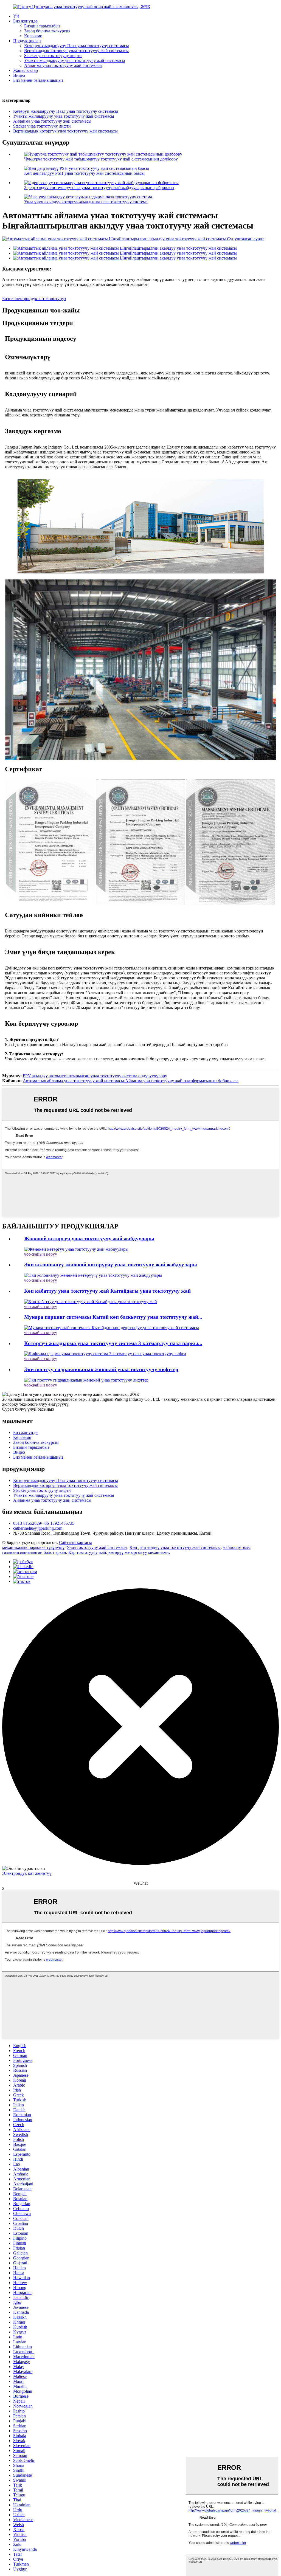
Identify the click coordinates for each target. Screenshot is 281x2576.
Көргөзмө (33, 36)
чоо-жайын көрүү (41, 1254)
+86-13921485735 (58, 1523)
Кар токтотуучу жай (87, 1552)
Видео (19, 75)
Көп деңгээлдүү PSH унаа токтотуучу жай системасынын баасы (84, 173)
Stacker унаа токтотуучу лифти (53, 56)
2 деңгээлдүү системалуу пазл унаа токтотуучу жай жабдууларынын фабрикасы (99, 188)
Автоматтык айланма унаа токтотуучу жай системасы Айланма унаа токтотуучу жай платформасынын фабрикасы (131, 1081)
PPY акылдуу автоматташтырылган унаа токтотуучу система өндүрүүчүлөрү (95, 1076)
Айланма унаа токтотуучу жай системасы (63, 65)
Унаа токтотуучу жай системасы (97, 1547)
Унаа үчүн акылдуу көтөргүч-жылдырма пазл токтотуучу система (86, 202)
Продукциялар (27, 41)
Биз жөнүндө (25, 21)
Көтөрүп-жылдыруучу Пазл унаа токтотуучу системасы (77, 46)
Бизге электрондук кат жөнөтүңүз (34, 299)
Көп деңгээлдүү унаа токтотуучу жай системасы (175, 1547)
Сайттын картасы (75, 1542)
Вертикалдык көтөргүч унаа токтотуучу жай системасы (76, 51)
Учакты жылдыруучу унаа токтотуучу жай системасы (75, 60)
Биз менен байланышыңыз (38, 80)
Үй (16, 16)
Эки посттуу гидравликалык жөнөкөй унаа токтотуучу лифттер (101, 1369)
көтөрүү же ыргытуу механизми (139, 1552)
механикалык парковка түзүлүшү (33, 1547)
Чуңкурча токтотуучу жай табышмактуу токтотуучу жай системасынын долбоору (101, 159)
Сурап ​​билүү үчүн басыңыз (28, 1409)
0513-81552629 (27, 1523)
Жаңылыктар (26, 70)
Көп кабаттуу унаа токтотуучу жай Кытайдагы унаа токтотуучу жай (107, 1291)
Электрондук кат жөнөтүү (27, 1873)
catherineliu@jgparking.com (38, 1528)
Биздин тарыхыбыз (42, 26)
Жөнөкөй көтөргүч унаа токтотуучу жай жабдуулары (89, 1238)
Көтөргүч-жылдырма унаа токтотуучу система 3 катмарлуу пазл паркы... (113, 1343)
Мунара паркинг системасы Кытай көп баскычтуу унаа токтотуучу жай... (113, 1317)
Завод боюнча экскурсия (47, 31)
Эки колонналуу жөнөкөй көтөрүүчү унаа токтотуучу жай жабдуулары (111, 1265)
